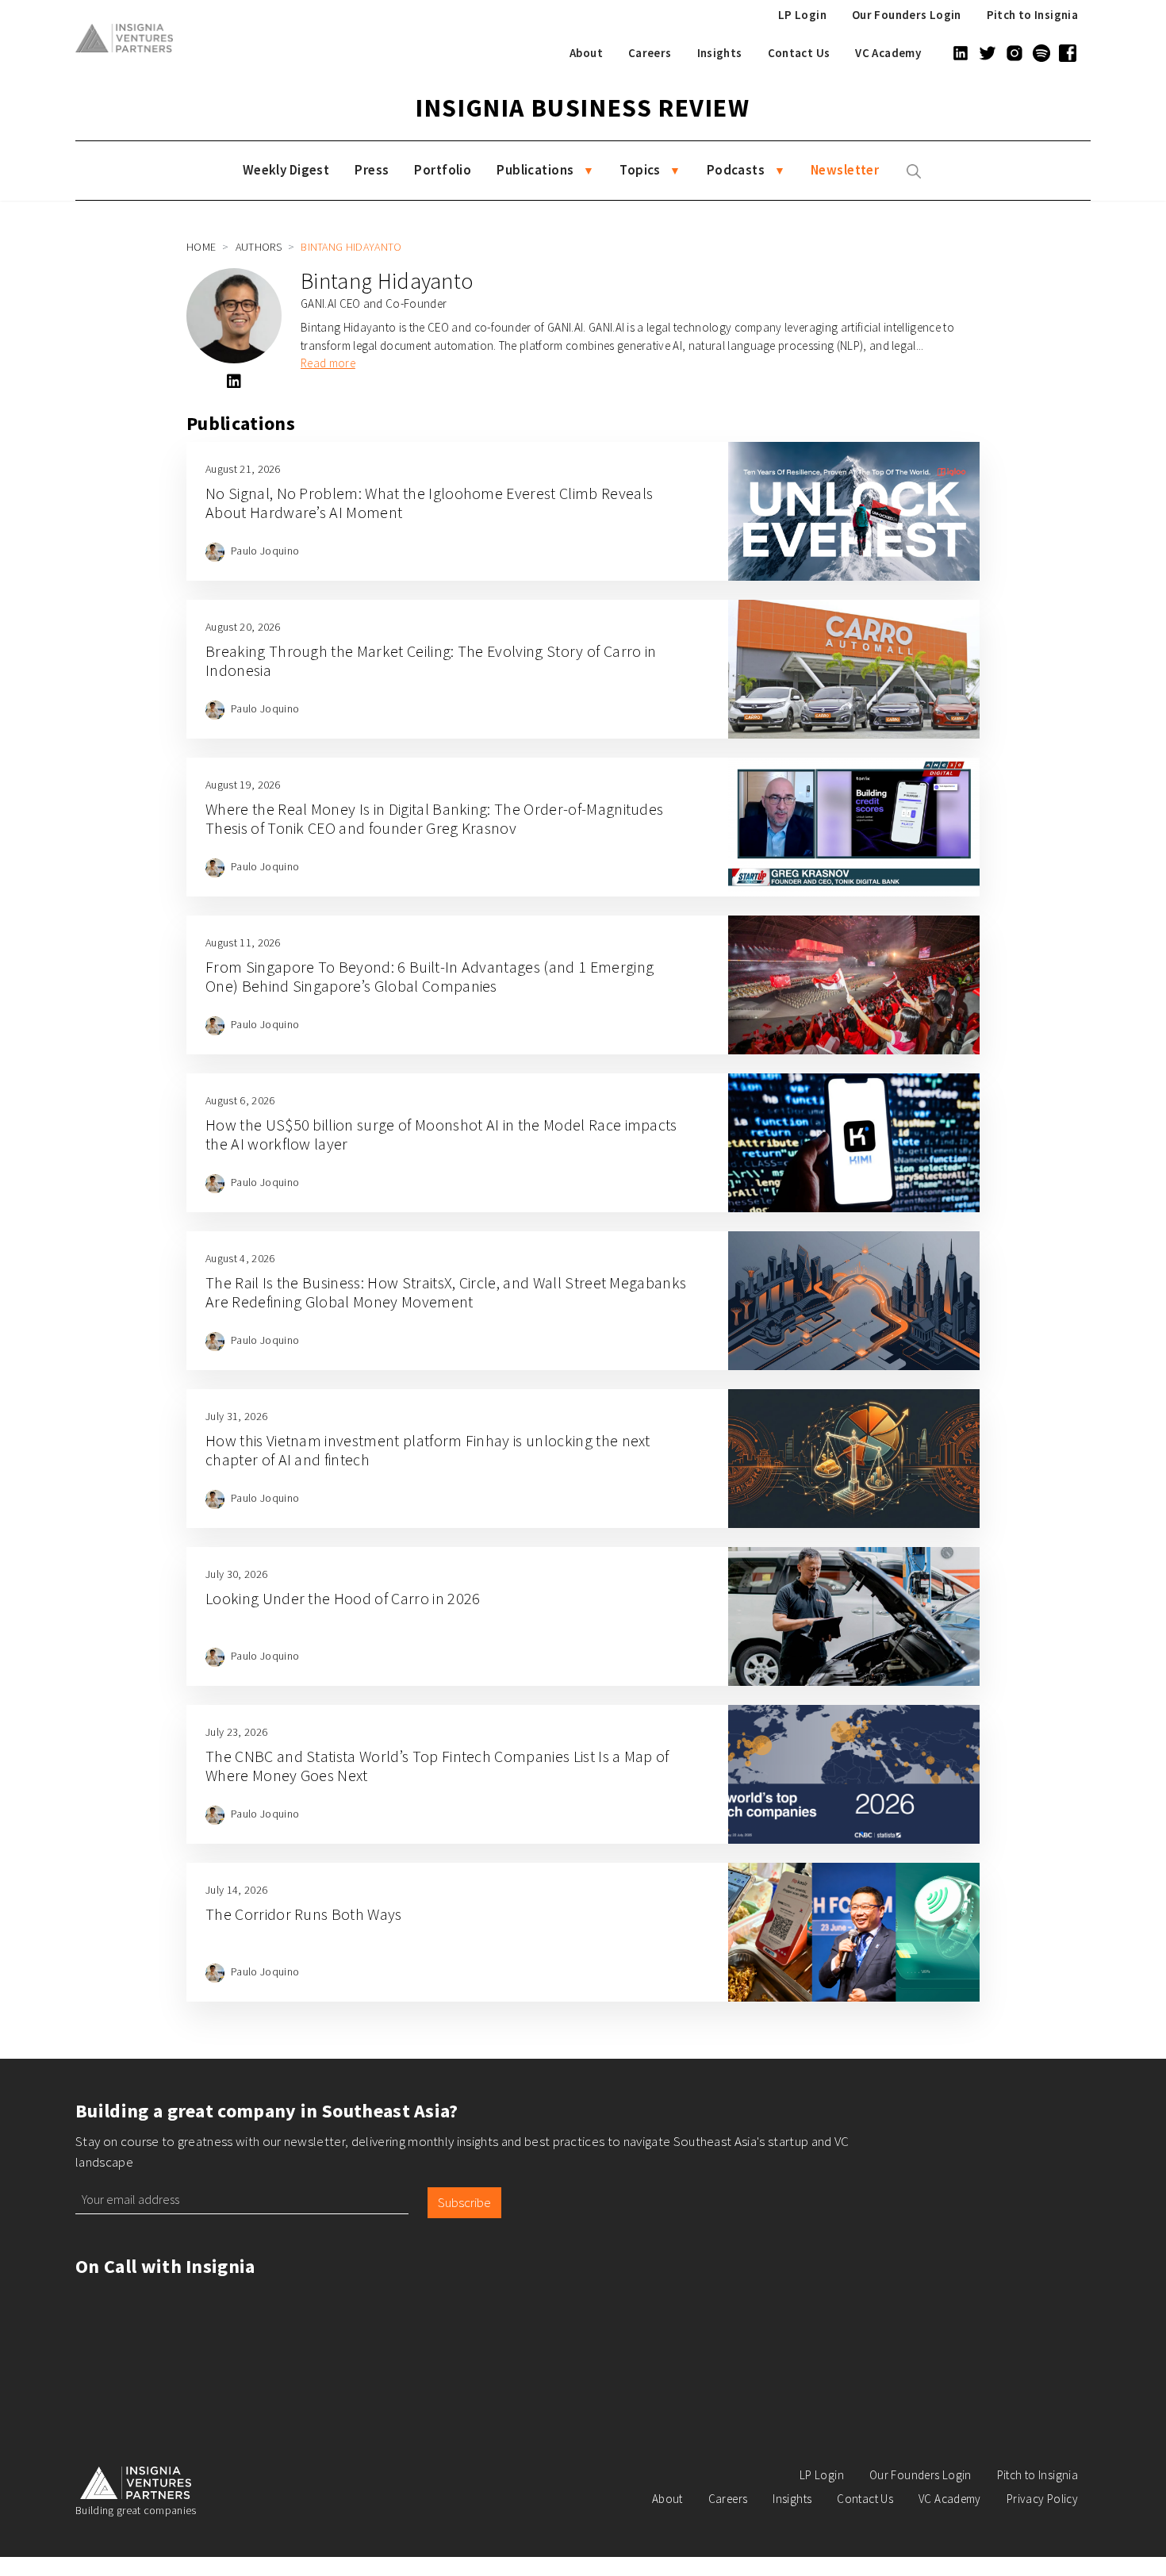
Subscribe (464, 2202)
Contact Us (799, 53)
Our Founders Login (907, 15)
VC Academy (888, 53)
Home (201, 247)
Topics (640, 170)
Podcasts (736, 170)
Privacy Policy (1042, 2499)
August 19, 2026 (243, 785)
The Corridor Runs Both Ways (304, 1914)
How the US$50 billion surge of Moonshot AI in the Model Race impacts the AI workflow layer (441, 1134)
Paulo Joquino (265, 551)
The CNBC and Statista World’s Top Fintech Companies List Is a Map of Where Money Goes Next (437, 1766)
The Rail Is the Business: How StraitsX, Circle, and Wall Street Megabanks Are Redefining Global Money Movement (446, 1292)
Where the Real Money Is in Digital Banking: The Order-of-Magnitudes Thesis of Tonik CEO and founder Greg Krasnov (434, 818)
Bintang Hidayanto (387, 281)
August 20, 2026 (243, 627)
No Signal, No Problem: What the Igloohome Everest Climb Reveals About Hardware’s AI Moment (429, 503)
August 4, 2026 (240, 1258)
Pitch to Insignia (1032, 15)
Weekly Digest (286, 170)
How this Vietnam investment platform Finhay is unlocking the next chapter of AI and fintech (428, 1450)
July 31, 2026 (236, 1416)
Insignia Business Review (583, 108)
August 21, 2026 (243, 469)
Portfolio (443, 170)
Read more (328, 363)
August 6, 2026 (240, 1100)
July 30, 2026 (236, 1574)
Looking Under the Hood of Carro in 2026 (343, 1598)
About (586, 53)
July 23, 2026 (236, 1732)
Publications (535, 170)
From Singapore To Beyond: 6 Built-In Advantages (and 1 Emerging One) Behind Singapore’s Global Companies (430, 976)
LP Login (802, 15)
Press (372, 170)
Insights (720, 53)
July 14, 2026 (236, 1890)
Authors (259, 247)
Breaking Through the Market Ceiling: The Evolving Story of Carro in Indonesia (431, 660)
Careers (650, 53)
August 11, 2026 (243, 942)
